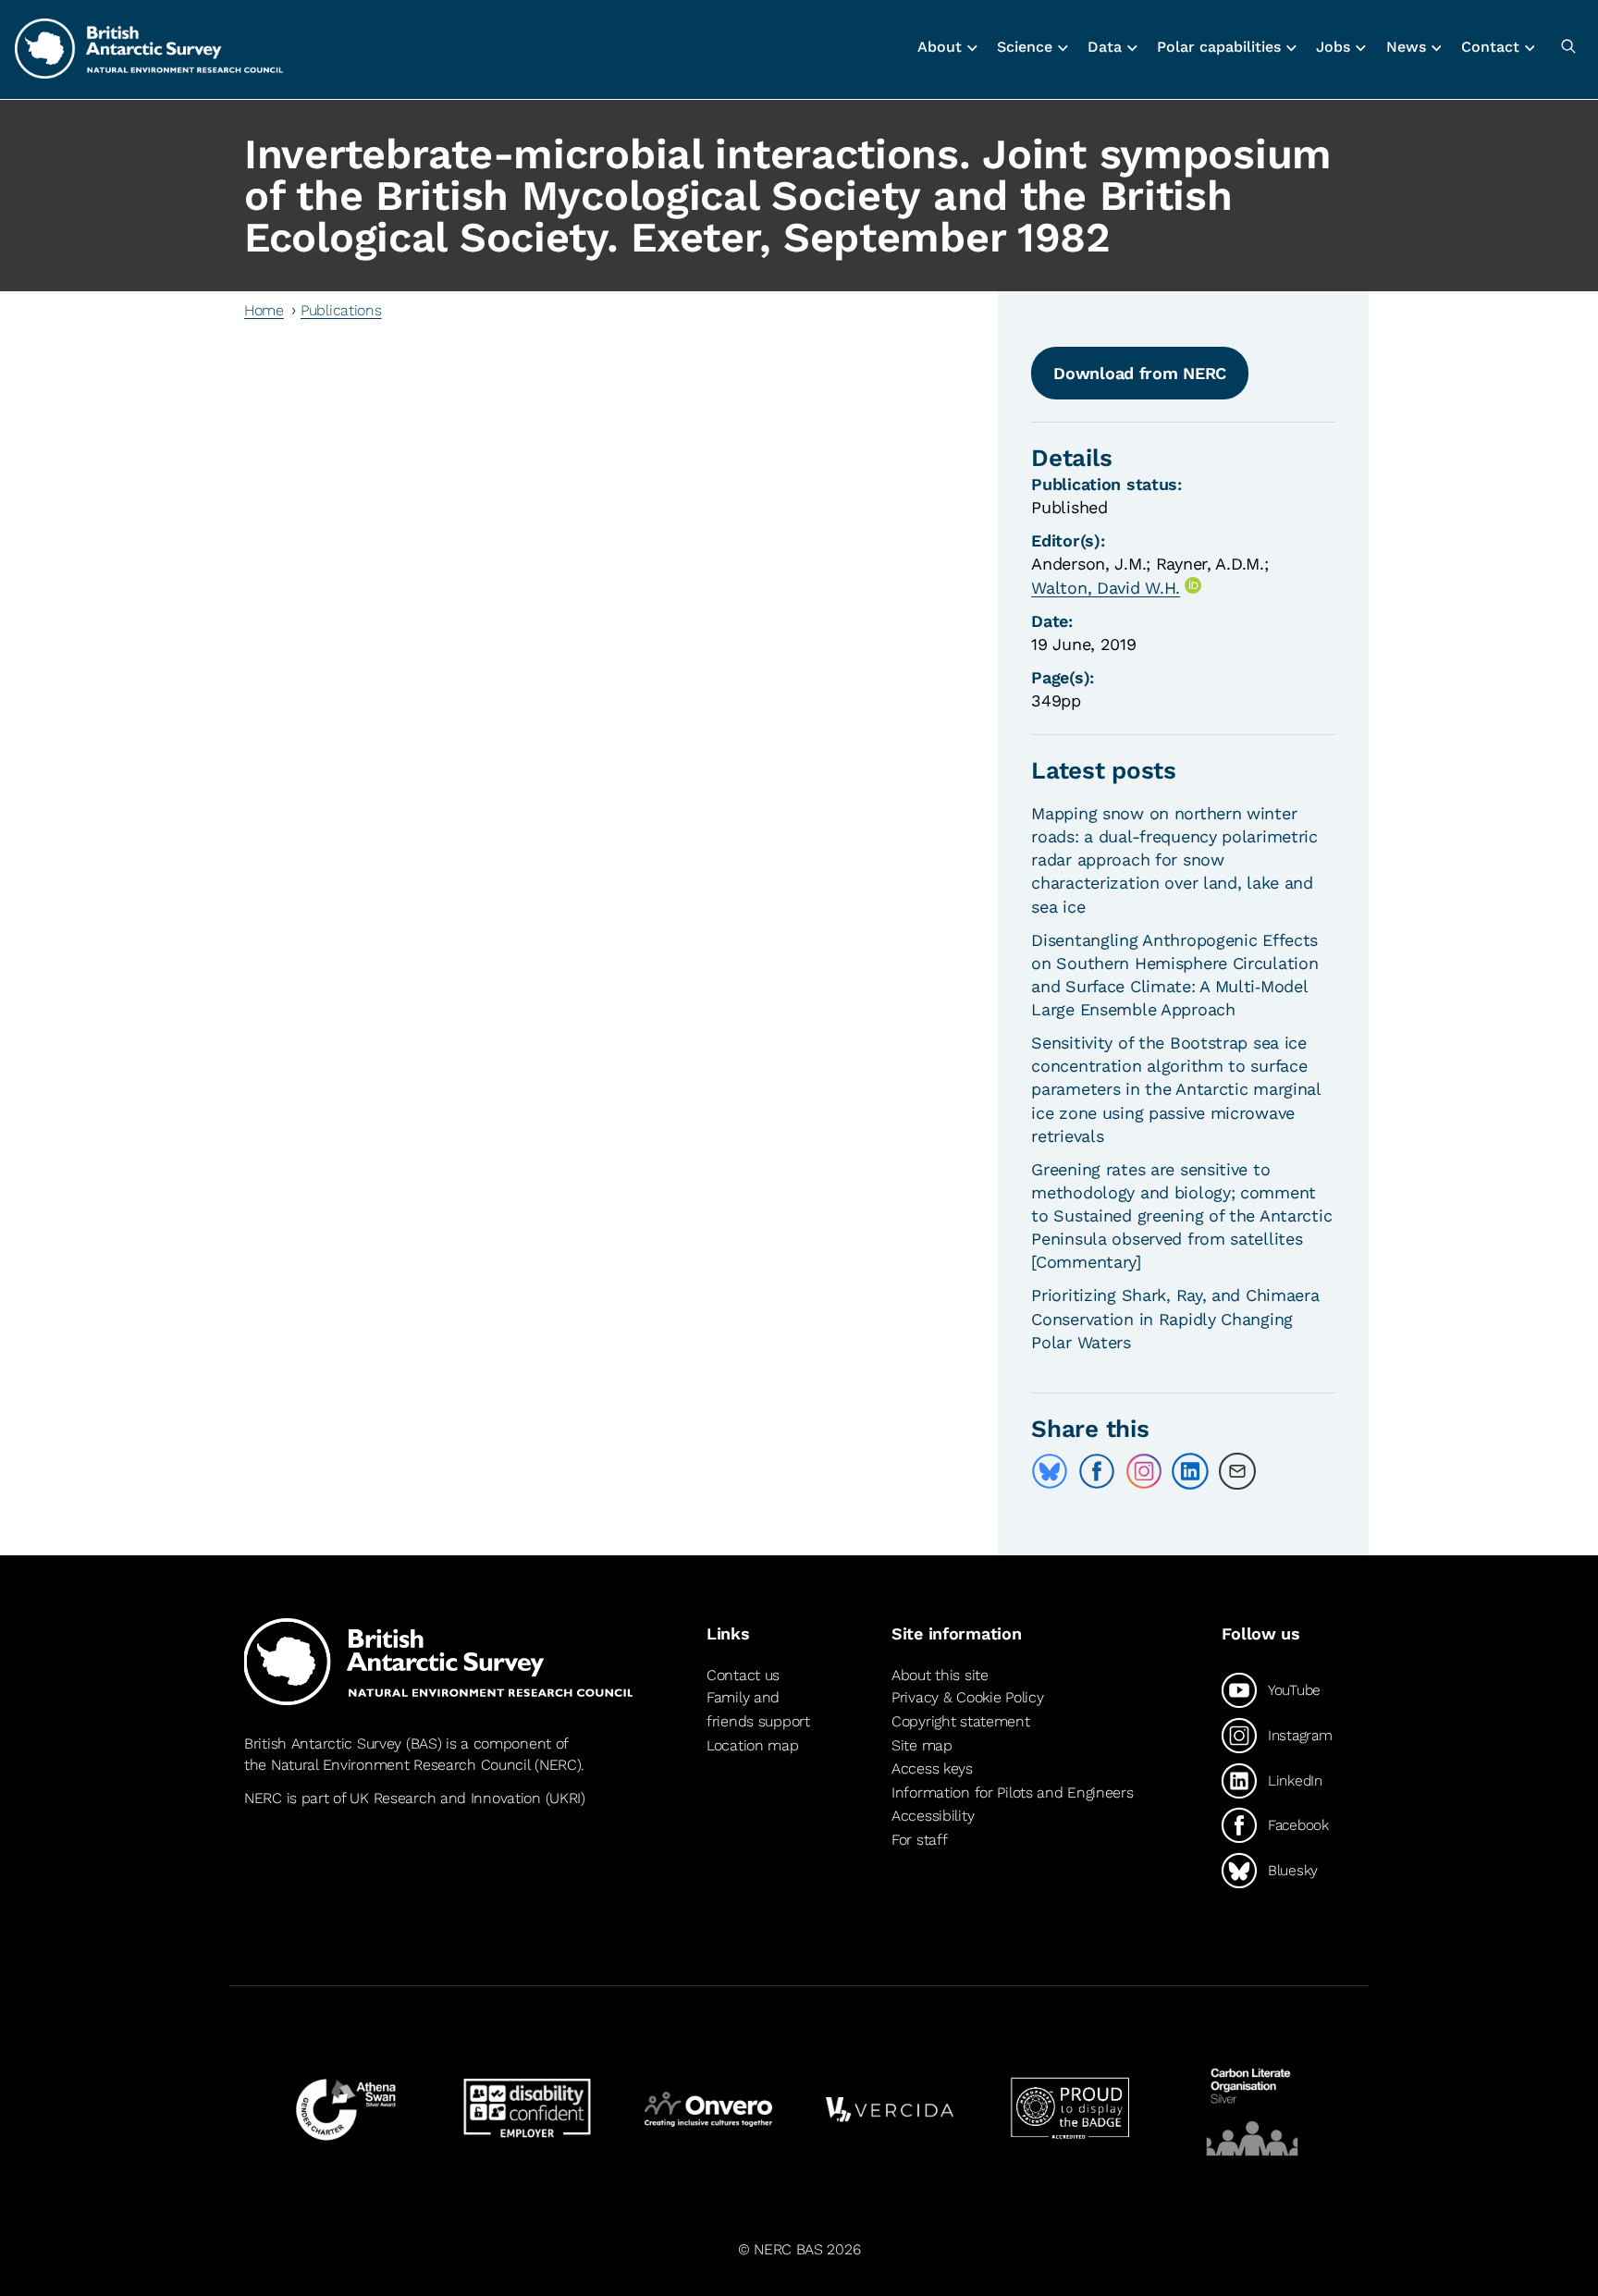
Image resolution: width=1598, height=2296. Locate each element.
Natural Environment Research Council (401, 1765)
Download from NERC (1140, 373)
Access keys (932, 1768)
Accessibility (933, 1816)
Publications (341, 310)
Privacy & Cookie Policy (967, 1697)
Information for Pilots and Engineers (1013, 1793)
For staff (919, 1840)
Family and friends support (758, 1709)
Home (264, 310)
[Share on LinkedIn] (1190, 1471)
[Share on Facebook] (1097, 1471)
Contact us (743, 1675)
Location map (753, 1745)
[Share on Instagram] (1144, 1471)
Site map (922, 1745)
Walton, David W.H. (1106, 588)
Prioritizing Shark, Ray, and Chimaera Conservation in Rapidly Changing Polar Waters (1175, 1318)
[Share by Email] (1237, 1471)
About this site (940, 1675)
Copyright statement (961, 1721)
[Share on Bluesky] (1050, 1471)
